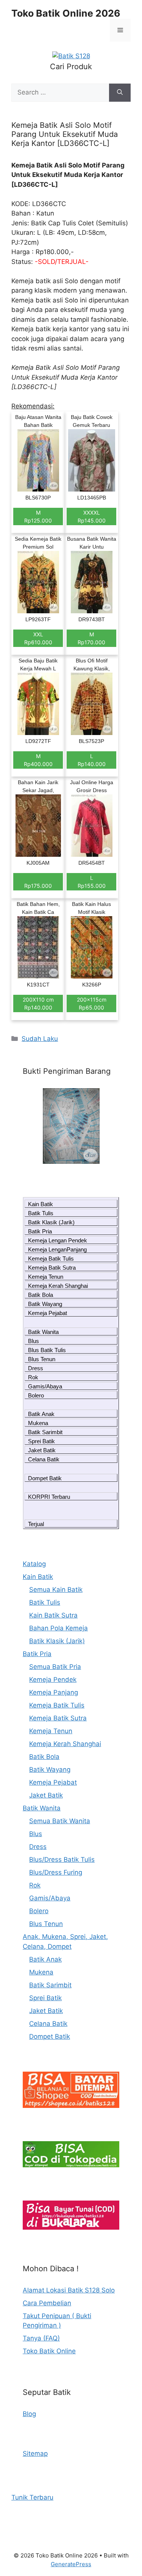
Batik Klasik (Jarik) (51, 1222)
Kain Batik (41, 1204)
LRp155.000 (92, 882)
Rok (33, 1377)
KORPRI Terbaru (49, 1497)
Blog (29, 2414)
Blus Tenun (42, 1359)
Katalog (34, 1564)
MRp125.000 (38, 516)
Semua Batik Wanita (60, 1821)
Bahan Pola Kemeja (59, 1628)
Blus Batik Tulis (47, 1350)
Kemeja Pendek (53, 1680)
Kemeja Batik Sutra (52, 1268)
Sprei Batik (41, 1441)
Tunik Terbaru (32, 2497)
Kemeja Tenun (46, 1277)
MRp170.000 (91, 638)
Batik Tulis (41, 1213)
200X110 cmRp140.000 (38, 1003)
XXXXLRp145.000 (92, 516)
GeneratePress (71, 2564)
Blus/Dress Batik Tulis (62, 1859)
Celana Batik (44, 1459)
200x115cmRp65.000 (92, 1003)
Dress (36, 1368)
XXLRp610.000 (38, 638)
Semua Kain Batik (56, 1590)
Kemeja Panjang (54, 1692)
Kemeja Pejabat (48, 1313)
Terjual (36, 1524)
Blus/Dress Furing (56, 1872)
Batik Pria (40, 1231)
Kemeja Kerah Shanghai (58, 1286)
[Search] (120, 93)
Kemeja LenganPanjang (57, 1249)
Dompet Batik (45, 1478)
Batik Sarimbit (45, 1432)
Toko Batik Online (49, 2351)
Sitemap (35, 2453)
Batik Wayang (45, 1304)
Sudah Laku (40, 1039)
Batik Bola (41, 1295)
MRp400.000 (38, 760)
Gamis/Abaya (45, 1386)
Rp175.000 (38, 886)
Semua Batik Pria (55, 1667)
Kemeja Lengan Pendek (58, 1240)
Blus (34, 1341)
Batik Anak (41, 1414)
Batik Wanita (43, 1332)
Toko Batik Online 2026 (66, 13)
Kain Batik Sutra (53, 1615)
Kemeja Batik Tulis (51, 1259)
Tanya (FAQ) (41, 2338)
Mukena (38, 1423)
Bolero (36, 1395)
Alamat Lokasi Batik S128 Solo (69, 2290)
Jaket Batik (42, 1450)
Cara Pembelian (47, 2303)
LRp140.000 (92, 760)
